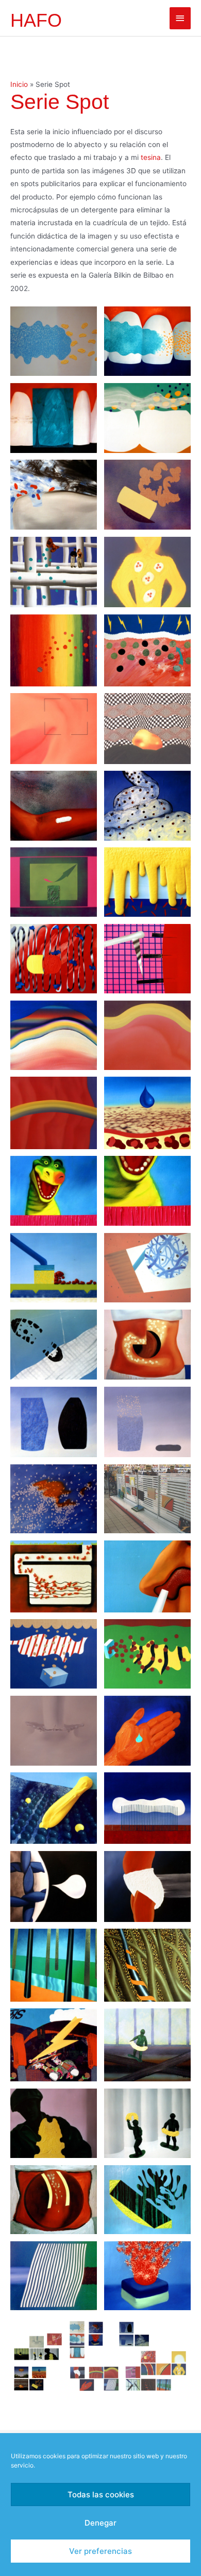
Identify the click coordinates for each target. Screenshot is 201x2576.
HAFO (36, 20)
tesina (151, 157)
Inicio (19, 84)
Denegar (100, 2523)
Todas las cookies (101, 2495)
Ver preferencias (100, 2551)
